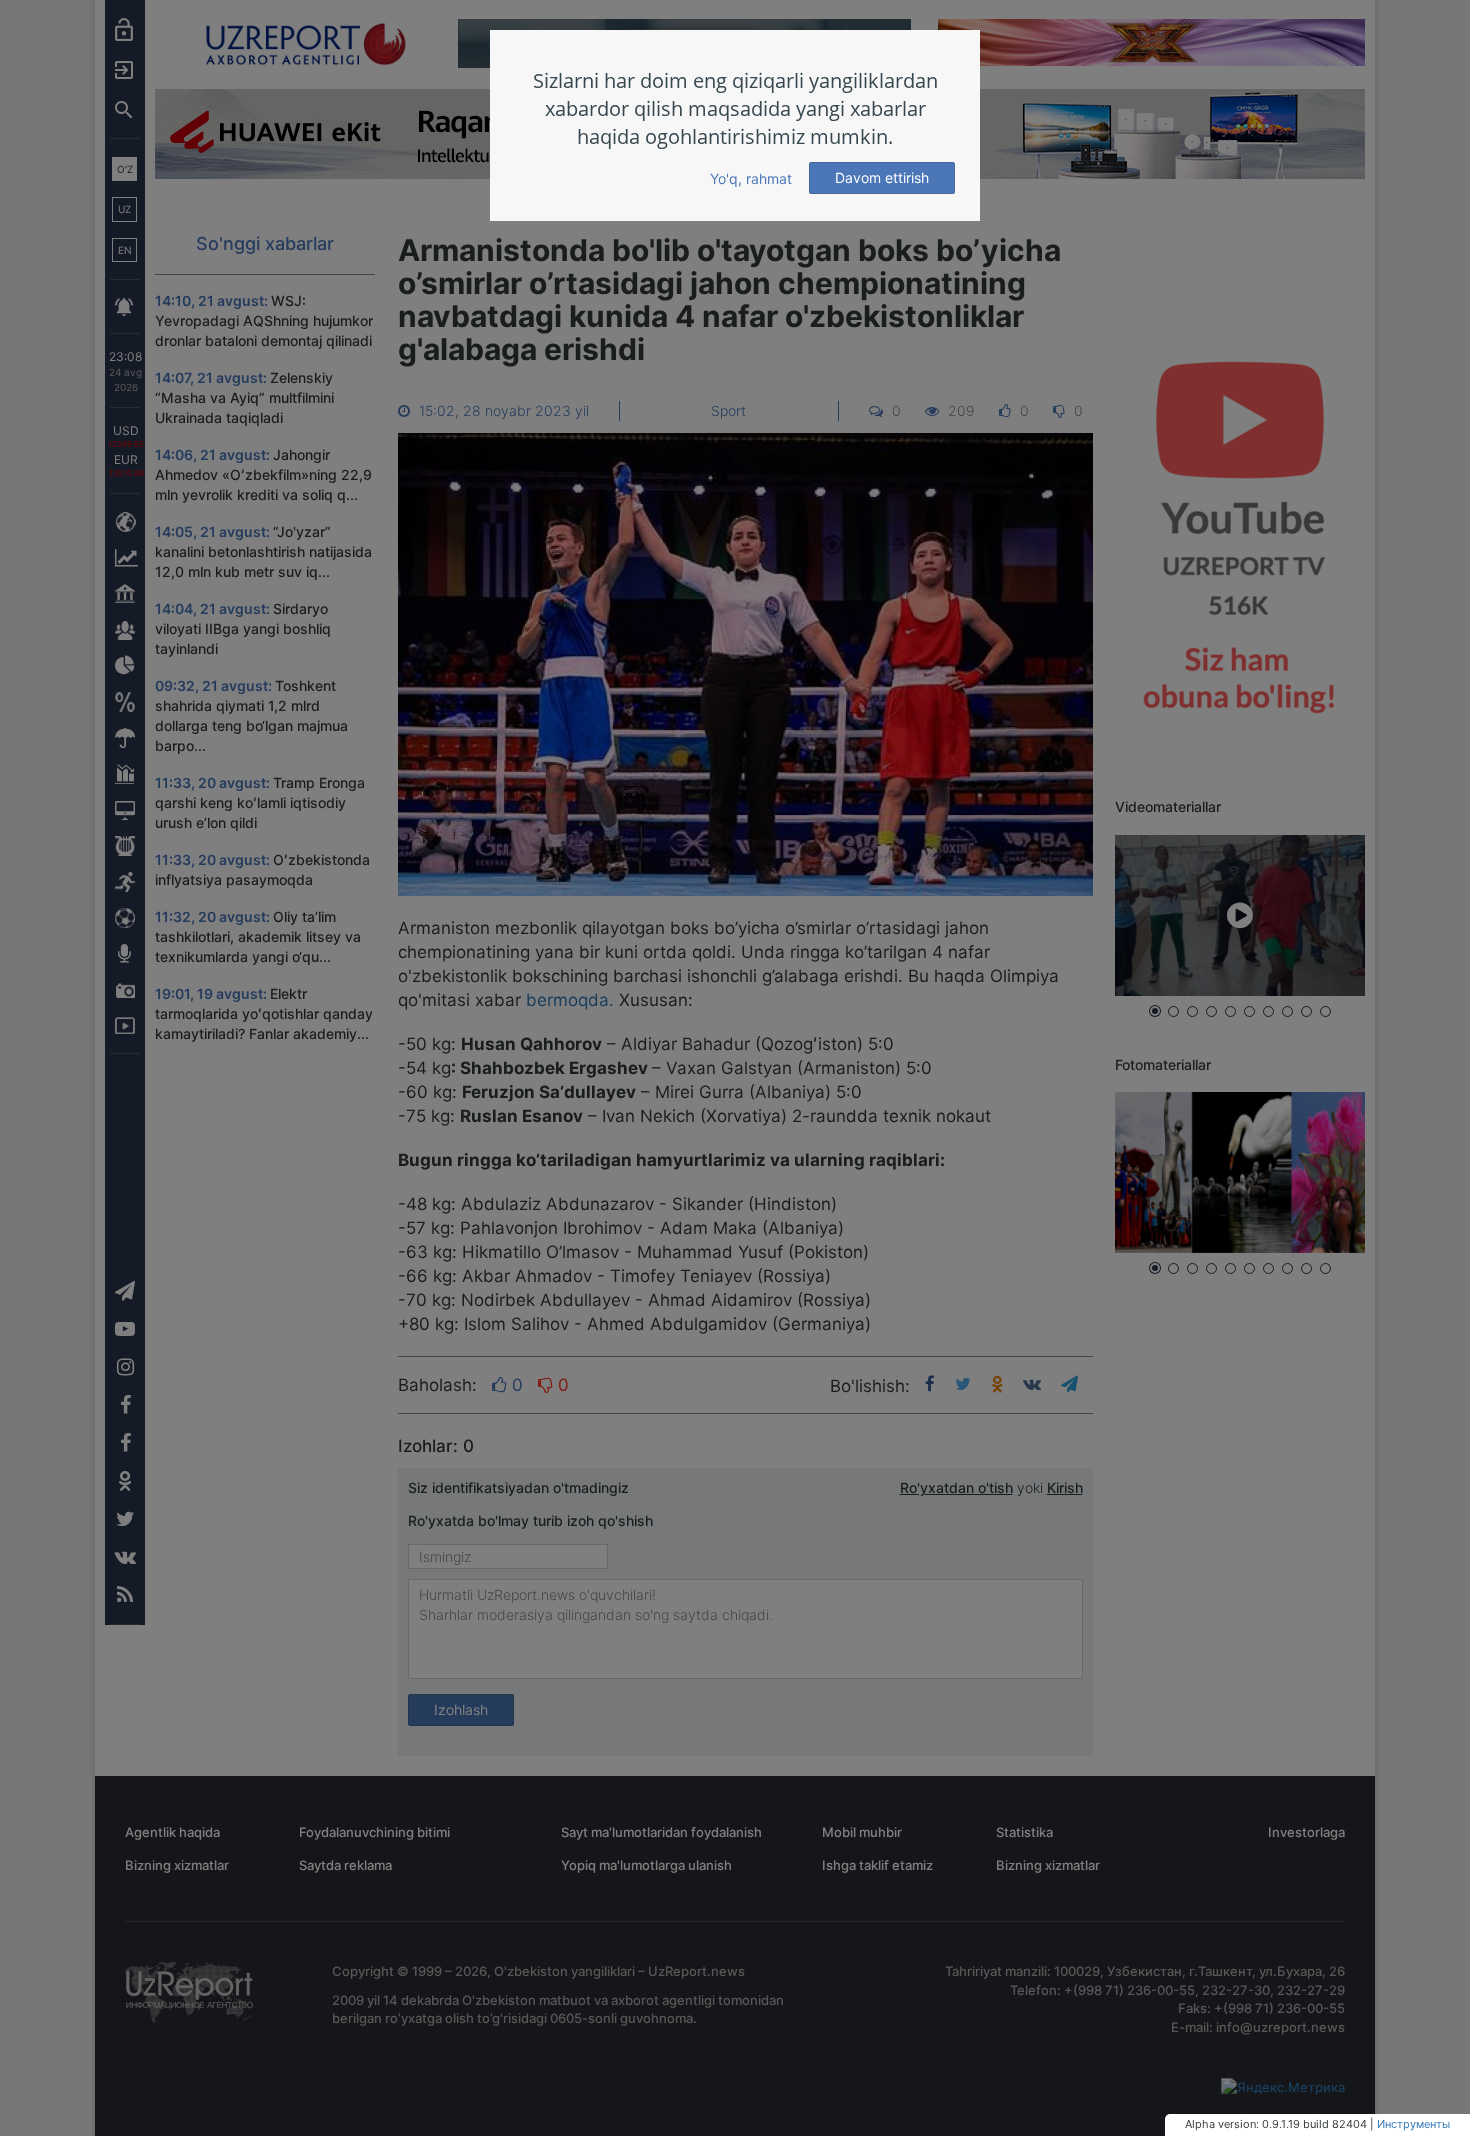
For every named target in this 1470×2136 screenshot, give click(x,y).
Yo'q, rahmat (751, 178)
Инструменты (1413, 2124)
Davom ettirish (882, 177)
